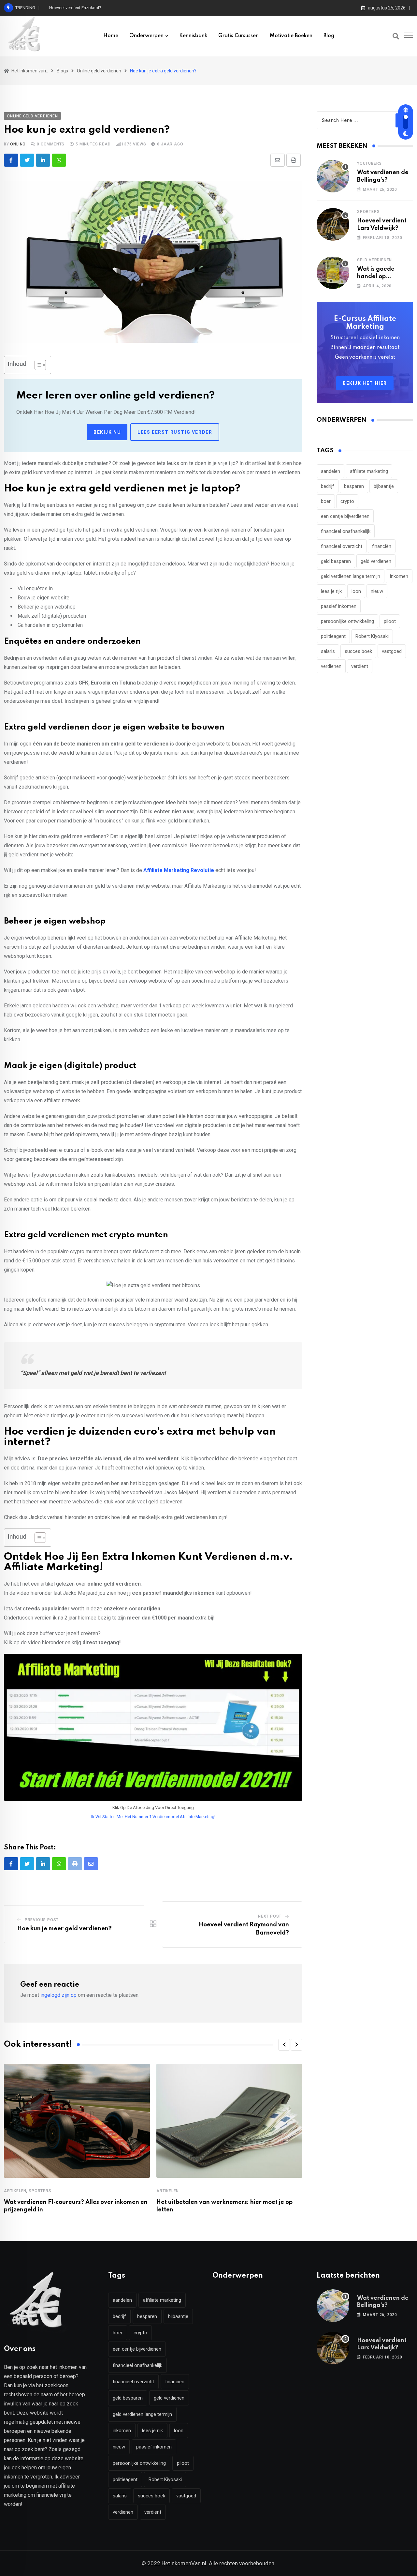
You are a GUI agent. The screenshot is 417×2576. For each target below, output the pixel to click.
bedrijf (328, 486)
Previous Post (42, 1920)
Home (111, 36)
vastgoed (392, 651)
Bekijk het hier (365, 383)
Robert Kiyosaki (372, 636)
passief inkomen (339, 606)
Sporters (40, 2191)
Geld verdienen (374, 260)
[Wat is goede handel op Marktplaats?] (333, 273)
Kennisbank (193, 36)
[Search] (396, 36)
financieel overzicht (342, 546)
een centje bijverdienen (345, 516)
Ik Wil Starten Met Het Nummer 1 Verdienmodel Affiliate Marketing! (153, 1817)
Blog (329, 36)
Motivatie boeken (291, 36)
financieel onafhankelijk (346, 531)
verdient (360, 666)
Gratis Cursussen (238, 36)
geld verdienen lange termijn (351, 576)
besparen (354, 486)
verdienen (331, 666)
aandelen (331, 471)
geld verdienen (376, 561)
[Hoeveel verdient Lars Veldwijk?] (333, 224)
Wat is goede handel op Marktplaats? (376, 276)
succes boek (358, 651)
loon (356, 591)
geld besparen (336, 561)
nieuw (377, 591)
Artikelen (15, 2191)
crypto (347, 501)
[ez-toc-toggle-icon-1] (37, 365)
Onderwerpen (146, 36)
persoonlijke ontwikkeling (347, 621)
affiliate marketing (369, 471)
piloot (390, 621)
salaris (328, 651)
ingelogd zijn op (58, 1995)
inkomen (399, 576)
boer (326, 501)
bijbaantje (384, 486)
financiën (382, 546)
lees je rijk (331, 591)
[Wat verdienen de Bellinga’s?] (333, 176)
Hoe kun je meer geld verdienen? (65, 1929)
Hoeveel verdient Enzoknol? (75, 8)
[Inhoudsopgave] (40, 365)
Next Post (270, 1916)
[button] (284, 2045)
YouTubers (369, 163)
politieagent (333, 636)
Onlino (18, 144)
